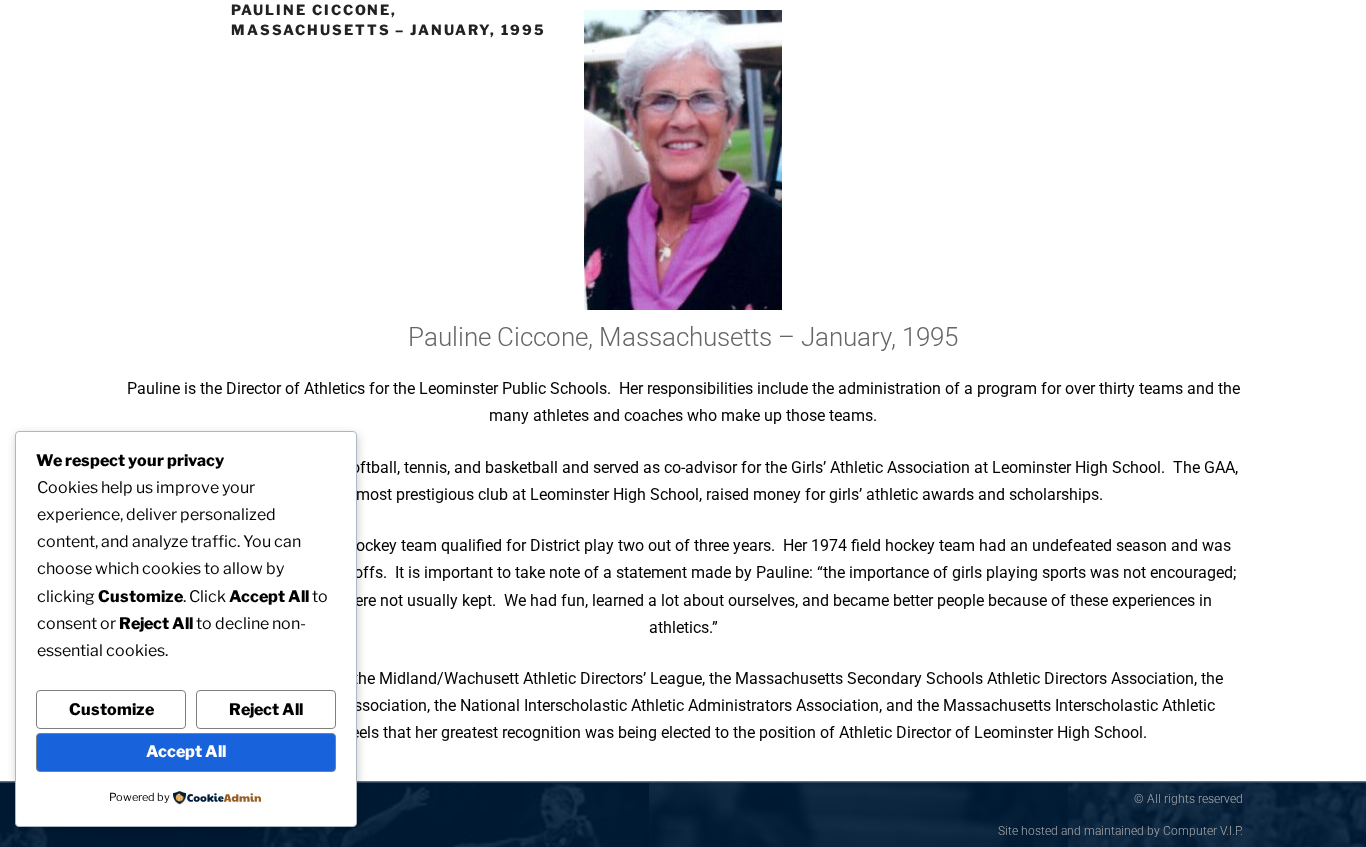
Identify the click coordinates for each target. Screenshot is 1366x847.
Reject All (266, 709)
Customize (111, 709)
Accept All (186, 751)
